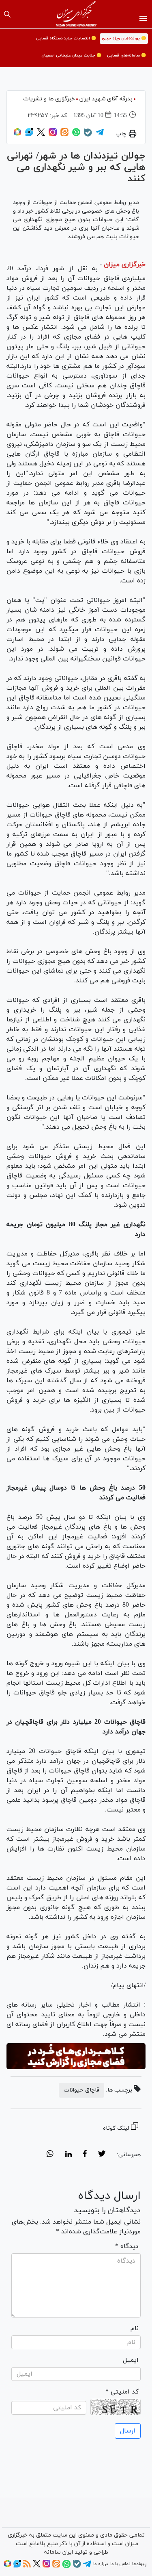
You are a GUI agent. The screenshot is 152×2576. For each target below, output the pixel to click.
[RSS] (27, 2566)
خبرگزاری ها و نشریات (49, 99)
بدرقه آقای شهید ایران (106, 99)
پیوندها (139, 2564)
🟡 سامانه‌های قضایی (126, 55)
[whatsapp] (50, 2155)
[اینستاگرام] (53, 135)
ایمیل (131, 2360)
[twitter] (102, 2155)
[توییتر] (41, 135)
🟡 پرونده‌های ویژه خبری (124, 38)
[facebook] (85, 2155)
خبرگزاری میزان (125, 265)
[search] (7, 14)
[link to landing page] (76, 14)
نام (135, 2328)
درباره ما (101, 2564)
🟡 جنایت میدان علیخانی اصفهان (71, 55)
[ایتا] (64, 135)
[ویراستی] (29, 135)
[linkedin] (68, 2155)
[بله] (88, 135)
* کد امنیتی (122, 2392)
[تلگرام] (100, 135)
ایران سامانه (59, 2552)
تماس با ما (120, 2564)
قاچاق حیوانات (81, 2090)
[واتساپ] (76, 135)
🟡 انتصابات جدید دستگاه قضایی (66, 38)
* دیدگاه (127, 2246)
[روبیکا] (17, 135)
